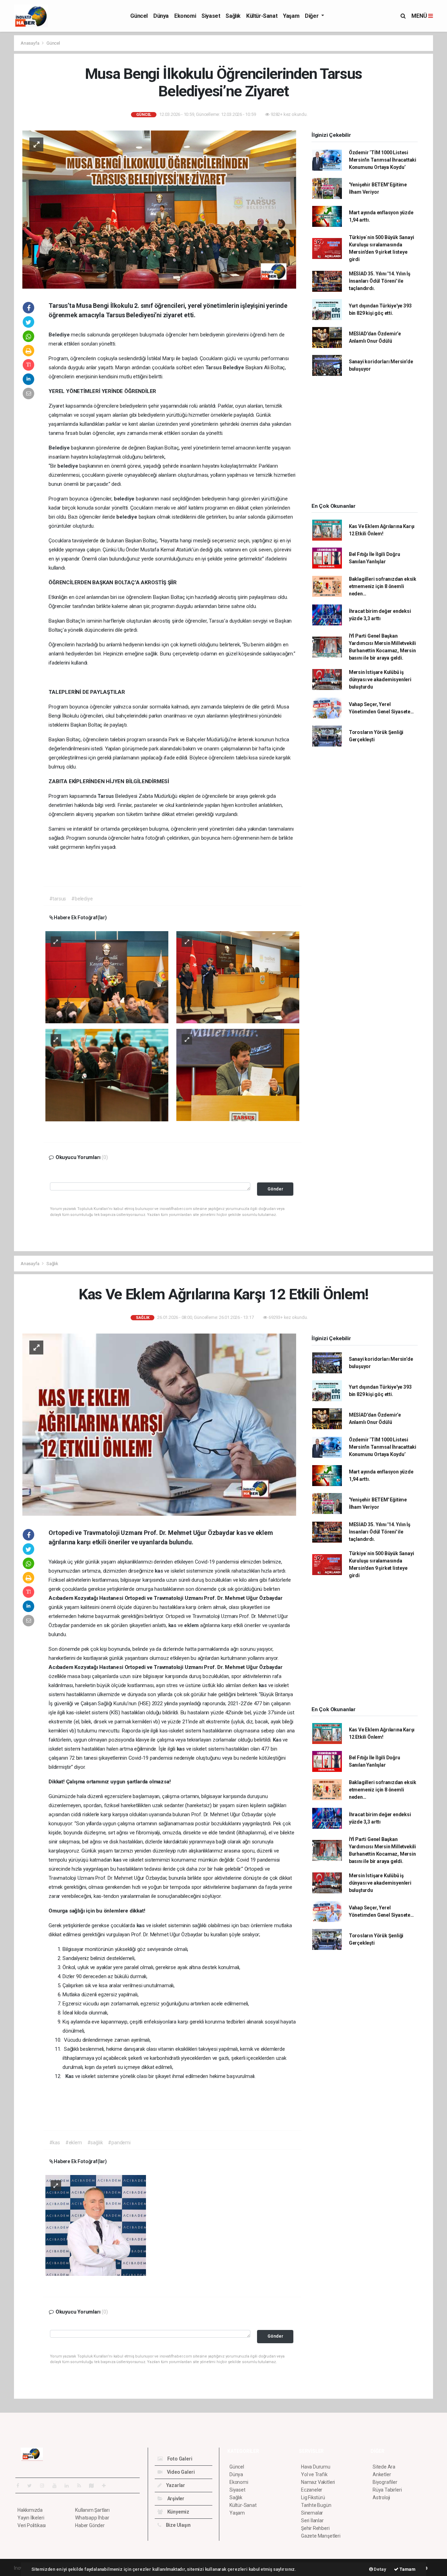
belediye (68, 466)
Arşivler (175, 2499)
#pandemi (119, 2143)
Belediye (60, 335)
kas (159, 1571)
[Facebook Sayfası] (21, 2486)
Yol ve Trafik (314, 2474)
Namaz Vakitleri (318, 2482)
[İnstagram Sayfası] (45, 2486)
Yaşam (291, 16)
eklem (192, 1625)
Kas (278, 1740)
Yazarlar (175, 2485)
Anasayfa (30, 43)
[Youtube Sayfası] (57, 2486)
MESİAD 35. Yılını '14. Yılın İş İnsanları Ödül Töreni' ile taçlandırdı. (380, 281)
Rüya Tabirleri (387, 2490)
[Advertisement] (365, 441)
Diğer (312, 16)
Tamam (407, 2569)
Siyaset (211, 16)
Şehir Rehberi (315, 2528)
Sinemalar (312, 2513)
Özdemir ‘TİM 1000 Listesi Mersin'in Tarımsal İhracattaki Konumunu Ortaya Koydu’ (383, 160)
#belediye (82, 899)
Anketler (382, 2474)
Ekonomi (185, 16)
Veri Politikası (32, 2525)
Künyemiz (178, 2512)
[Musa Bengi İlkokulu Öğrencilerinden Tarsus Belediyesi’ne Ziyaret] (159, 209)
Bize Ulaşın (178, 2525)
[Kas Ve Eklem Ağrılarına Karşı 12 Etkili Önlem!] (159, 1424)
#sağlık (95, 2143)
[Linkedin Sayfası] (69, 2486)
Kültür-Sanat (262, 16)
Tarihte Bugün (316, 2505)
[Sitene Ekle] (107, 2486)
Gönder (275, 1189)
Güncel (139, 16)
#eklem (74, 2143)
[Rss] (82, 2486)
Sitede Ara (384, 2467)
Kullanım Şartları (92, 2510)
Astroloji (381, 2497)
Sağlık (233, 16)
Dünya (161, 16)
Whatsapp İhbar (92, 2518)
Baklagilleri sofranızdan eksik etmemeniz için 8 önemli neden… (383, 586)
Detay (380, 2569)
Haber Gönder (90, 2525)
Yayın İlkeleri (31, 2518)
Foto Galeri (179, 2459)
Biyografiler (385, 2482)
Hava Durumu (316, 2467)
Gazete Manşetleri (321, 2536)
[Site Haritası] (94, 2486)
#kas (55, 2143)
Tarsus (214, 368)
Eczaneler (312, 2490)
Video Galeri (180, 2472)
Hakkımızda (30, 2510)
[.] (107, 977)
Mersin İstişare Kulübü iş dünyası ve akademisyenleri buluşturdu (380, 680)
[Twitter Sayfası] (32, 2486)
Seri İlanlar (312, 2521)
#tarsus (58, 899)
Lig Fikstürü (313, 2497)
